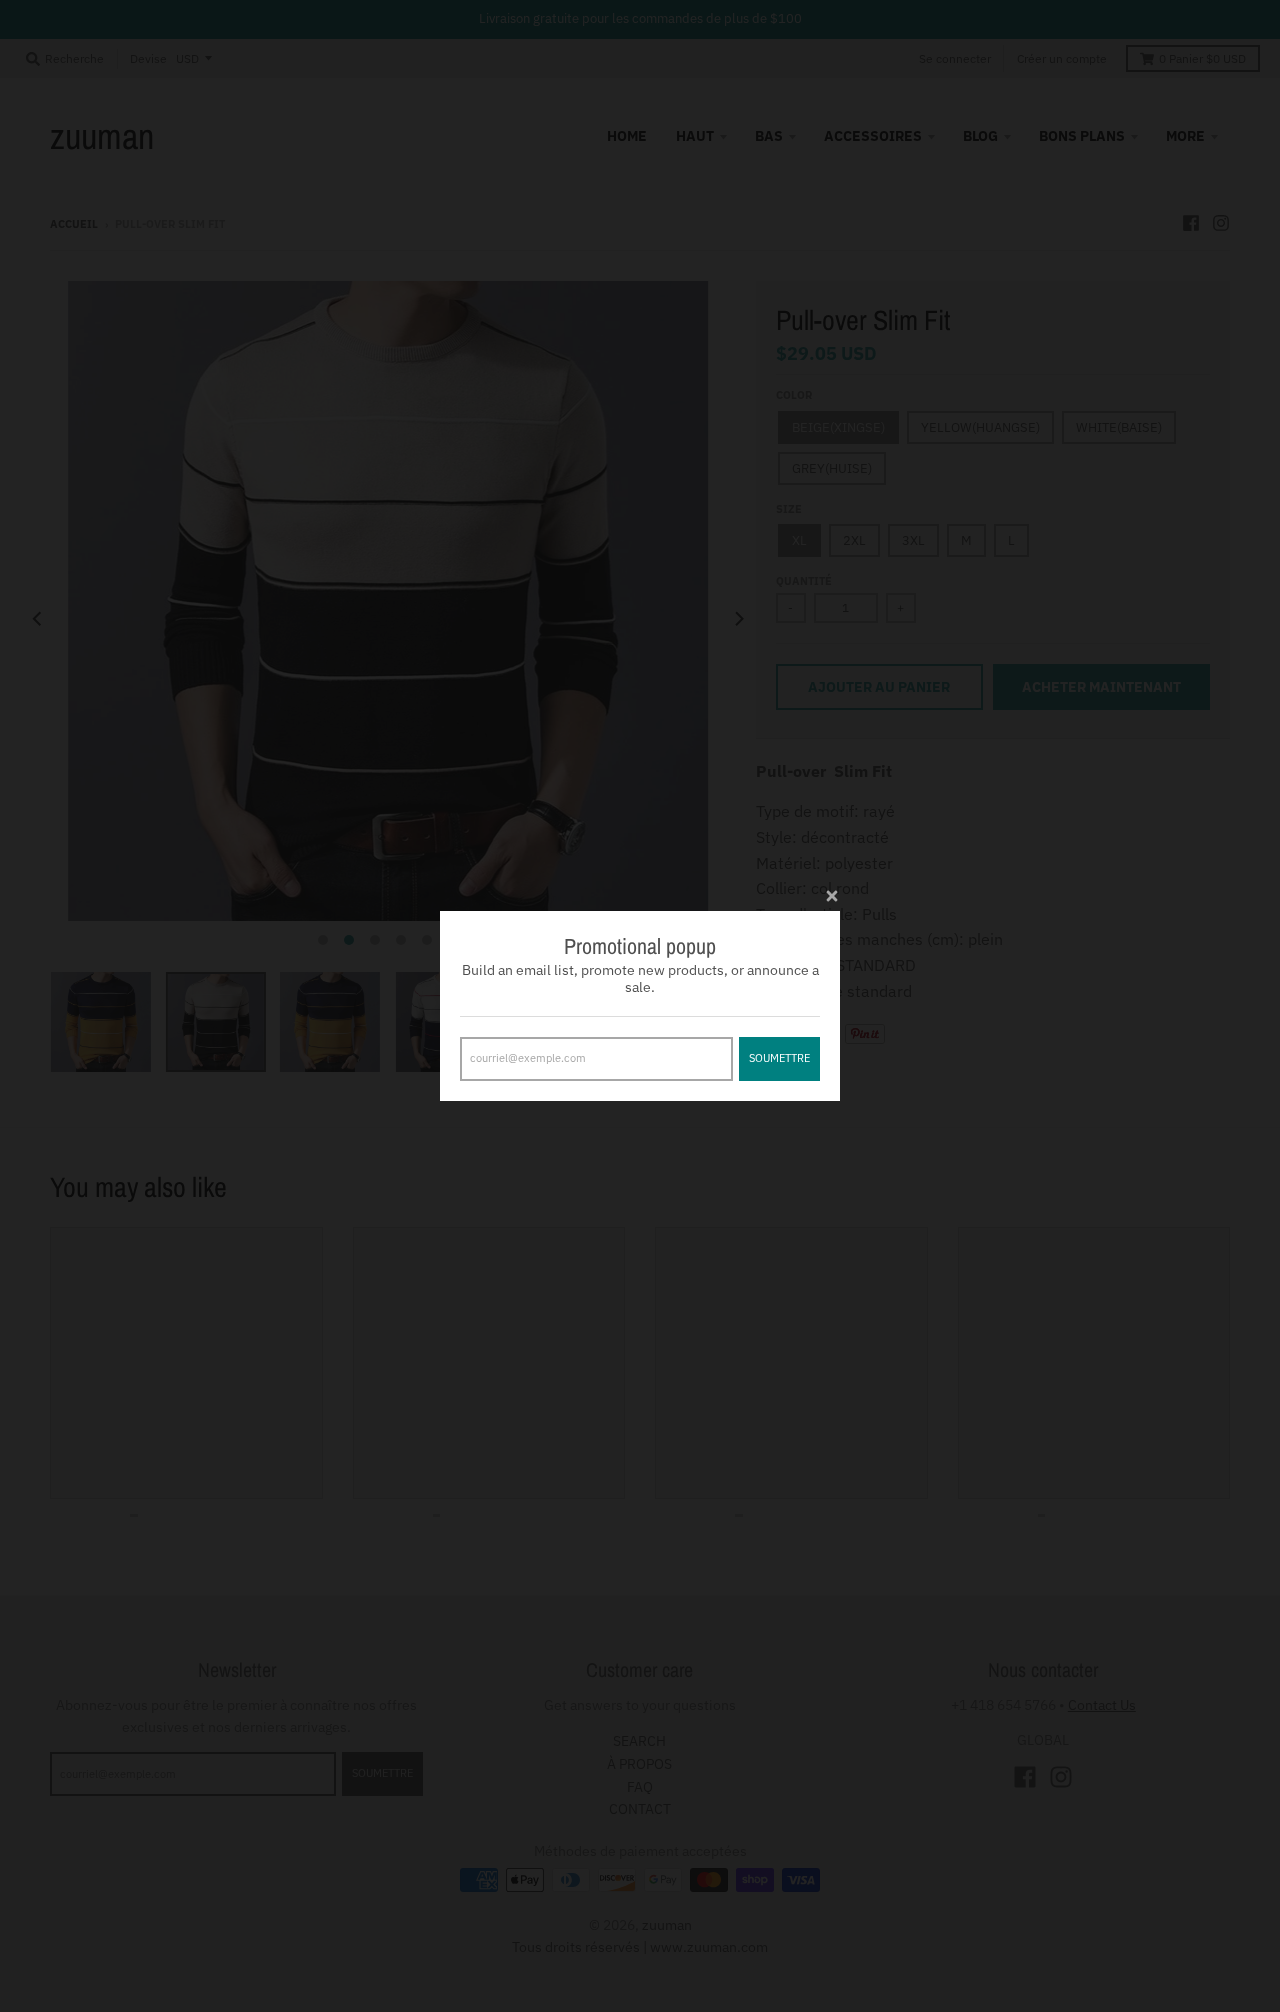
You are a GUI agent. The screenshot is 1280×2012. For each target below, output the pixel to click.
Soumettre (779, 1058)
